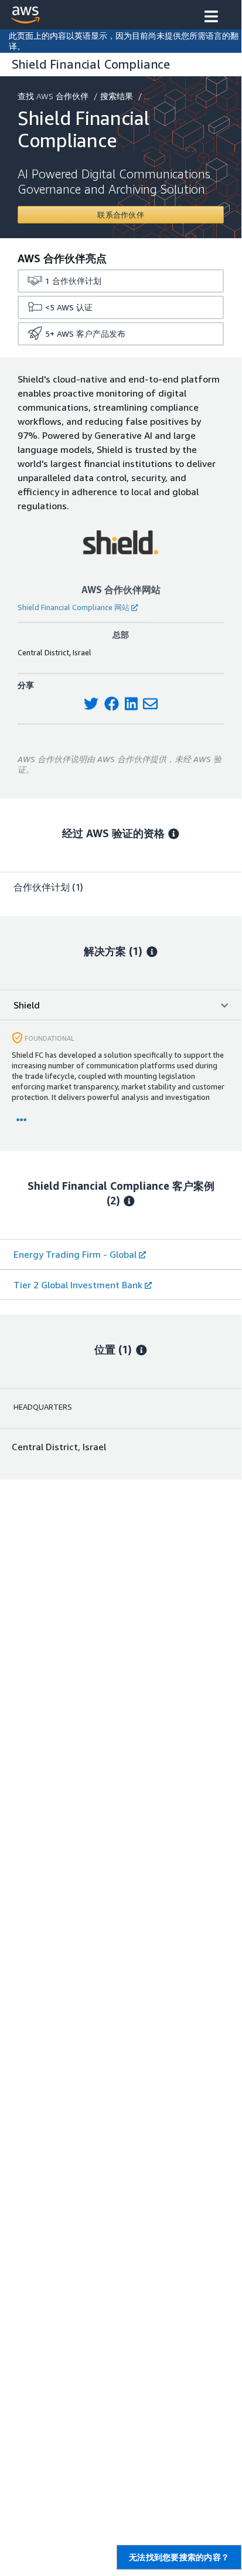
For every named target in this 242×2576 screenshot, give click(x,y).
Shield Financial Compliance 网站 (74, 607)
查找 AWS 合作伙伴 (53, 96)
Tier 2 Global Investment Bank (78, 1285)
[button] (211, 18)
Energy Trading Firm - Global (75, 1254)
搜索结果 (117, 96)
